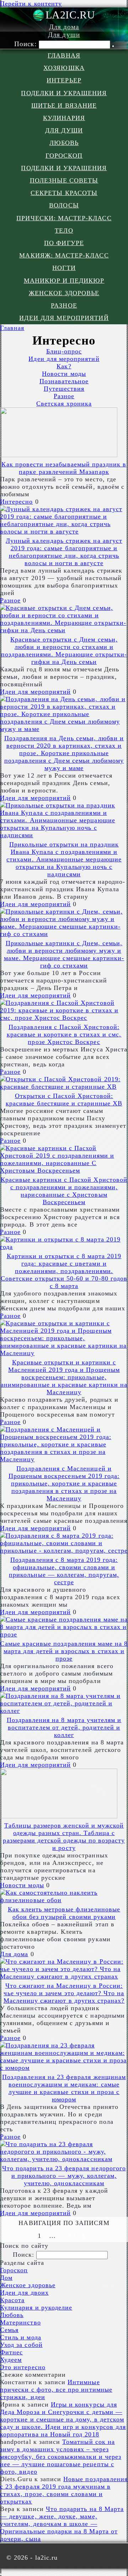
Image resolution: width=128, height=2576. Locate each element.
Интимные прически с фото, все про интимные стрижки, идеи (56, 2390)
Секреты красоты (64, 193)
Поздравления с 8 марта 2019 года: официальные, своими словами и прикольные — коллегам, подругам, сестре (64, 1571)
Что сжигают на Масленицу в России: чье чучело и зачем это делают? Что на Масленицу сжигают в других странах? (64, 1993)
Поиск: (26, 44)
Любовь (64, 143)
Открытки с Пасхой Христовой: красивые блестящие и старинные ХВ (64, 1100)
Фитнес (11, 2352)
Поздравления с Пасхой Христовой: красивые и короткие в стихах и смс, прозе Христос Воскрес (64, 1034)
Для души (64, 35)
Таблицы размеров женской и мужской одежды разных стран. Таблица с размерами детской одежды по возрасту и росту (64, 1837)
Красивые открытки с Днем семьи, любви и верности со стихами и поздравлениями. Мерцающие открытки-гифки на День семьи (64, 651)
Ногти (64, 268)
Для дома (64, 27)
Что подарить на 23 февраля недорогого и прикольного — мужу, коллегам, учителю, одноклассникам (64, 2176)
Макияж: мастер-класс (64, 255)
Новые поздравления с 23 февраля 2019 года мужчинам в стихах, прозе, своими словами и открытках (64, 2490)
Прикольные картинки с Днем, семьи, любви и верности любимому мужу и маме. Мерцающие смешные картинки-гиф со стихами (64, 954)
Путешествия (64, 389)
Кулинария (64, 118)
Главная (64, 55)
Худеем (11, 2360)
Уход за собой (21, 2345)
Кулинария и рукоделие (36, 2307)
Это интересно (23, 2367)
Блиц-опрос (64, 351)
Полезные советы (64, 180)
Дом (6, 2278)
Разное (64, 305)
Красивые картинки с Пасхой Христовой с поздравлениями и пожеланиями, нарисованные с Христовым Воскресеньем (64, 1191)
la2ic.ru (70, 15)
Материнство (20, 2322)
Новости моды (64, 374)
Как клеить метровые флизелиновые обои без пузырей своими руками (64, 1913)
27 (62, 2236)
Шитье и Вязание (64, 105)
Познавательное (64, 381)
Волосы (64, 205)
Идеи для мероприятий (64, 318)
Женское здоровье (64, 293)
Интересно (17, 502)
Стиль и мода (21, 2337)
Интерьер (64, 80)
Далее (79, 2236)
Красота (12, 2300)
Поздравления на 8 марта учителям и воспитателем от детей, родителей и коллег (64, 1727)
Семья (9, 2330)
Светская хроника (64, 404)
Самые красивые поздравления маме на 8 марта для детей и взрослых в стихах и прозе (64, 1651)
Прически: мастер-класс (64, 218)
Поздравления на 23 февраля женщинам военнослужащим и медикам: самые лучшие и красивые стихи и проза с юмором (64, 2088)
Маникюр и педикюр (64, 281)
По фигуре (64, 243)
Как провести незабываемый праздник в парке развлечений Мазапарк (64, 468)
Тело (64, 231)
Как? (64, 366)
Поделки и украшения (64, 93)
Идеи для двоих (24, 2293)
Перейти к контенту (31, 4)
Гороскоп (64, 156)
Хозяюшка (64, 68)
